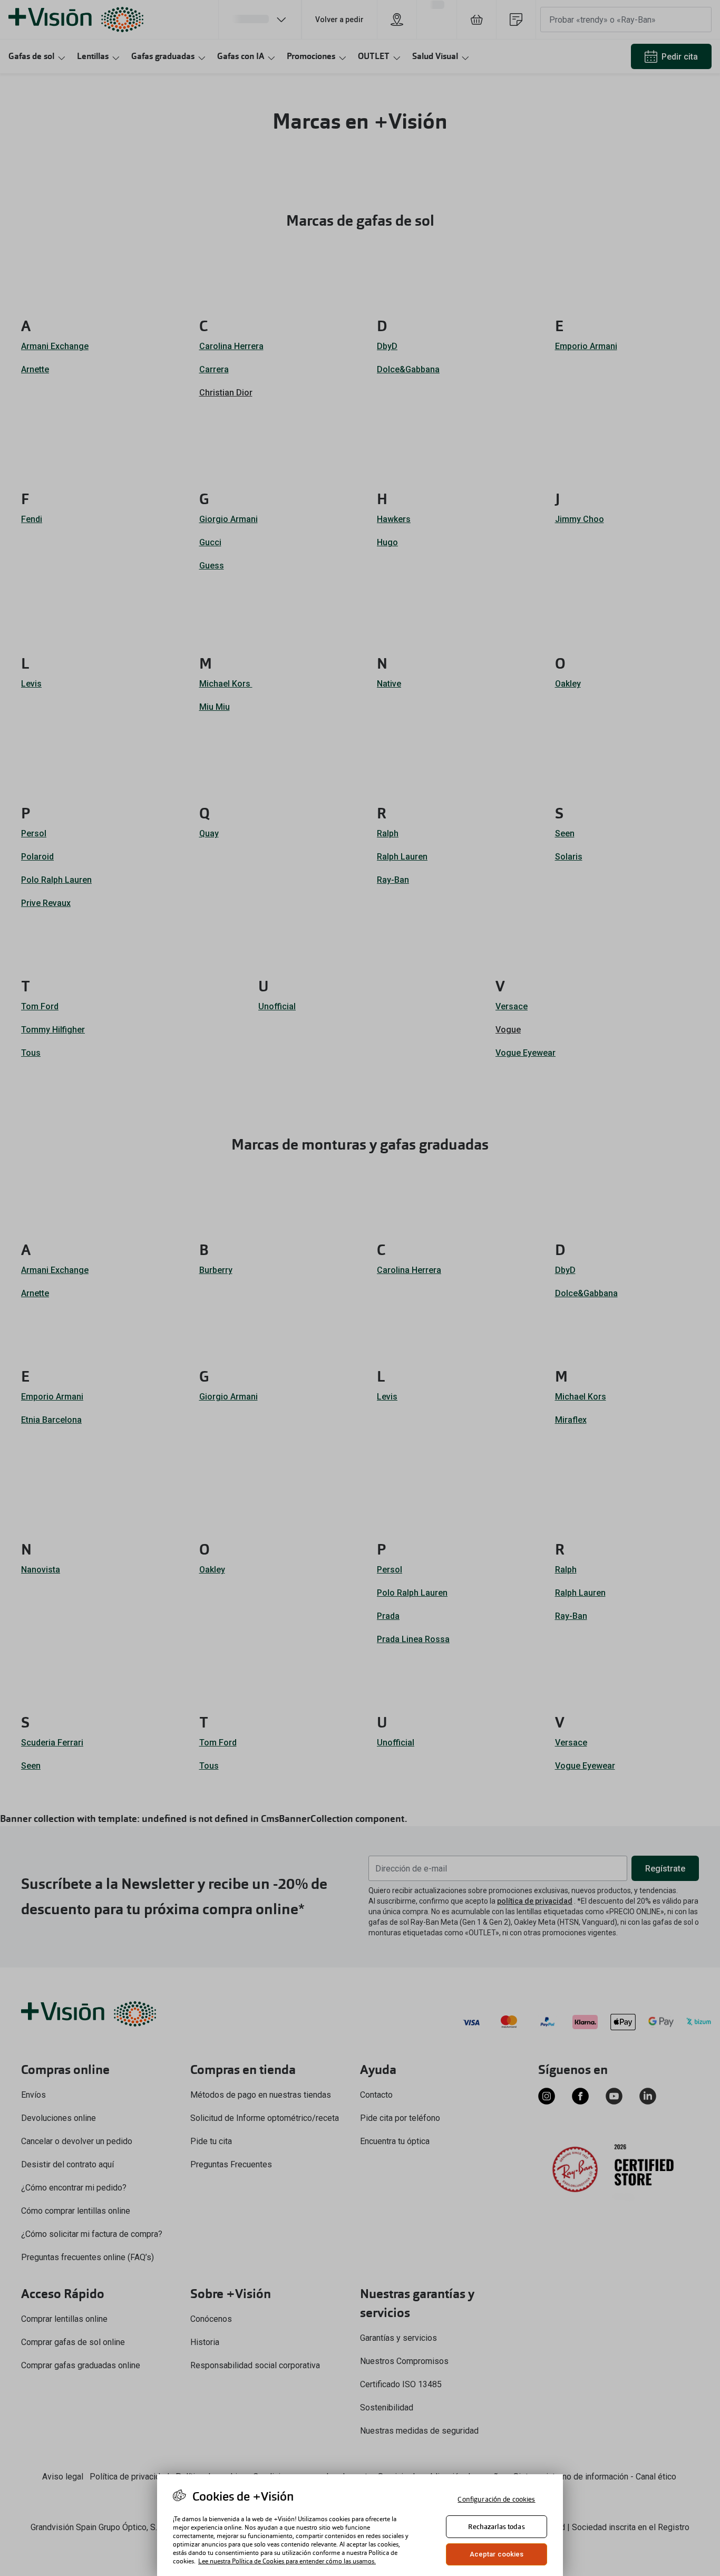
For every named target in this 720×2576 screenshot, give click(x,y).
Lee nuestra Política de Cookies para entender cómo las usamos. (287, 2561)
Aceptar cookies (497, 2554)
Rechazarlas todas (496, 2527)
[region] (360, 2525)
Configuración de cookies (496, 2499)
